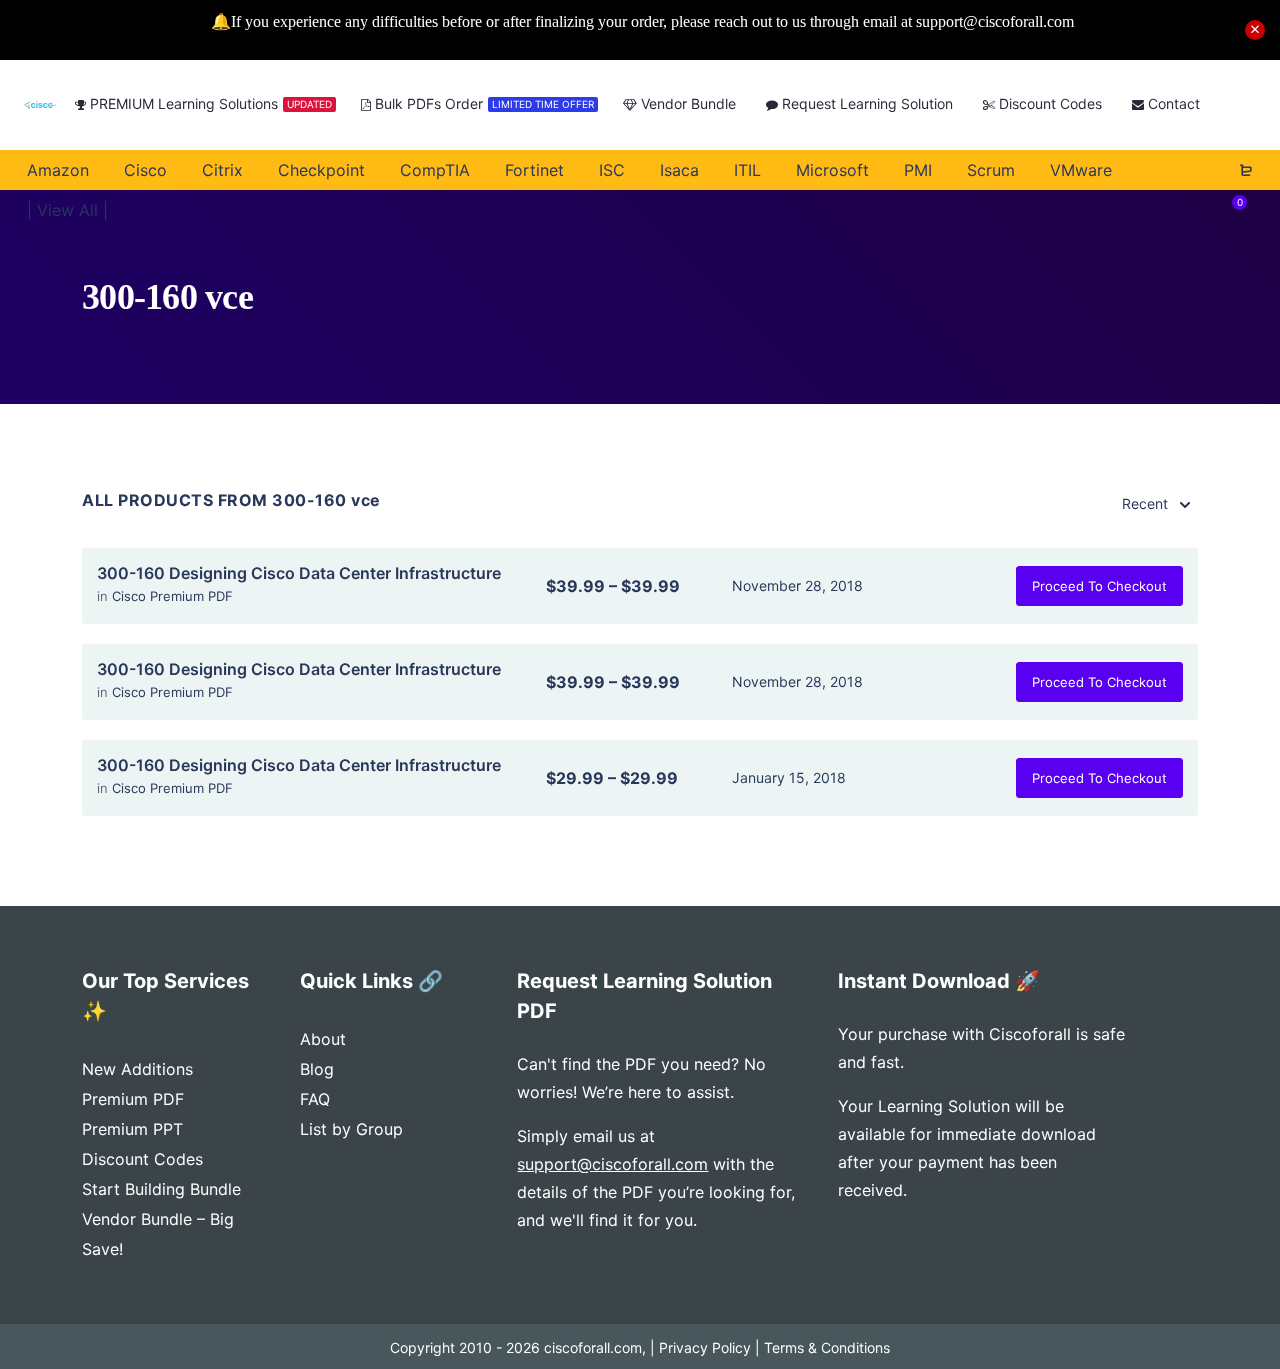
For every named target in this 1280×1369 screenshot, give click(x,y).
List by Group (351, 1129)
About (323, 1039)
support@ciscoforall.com (612, 1164)
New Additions (137, 1069)
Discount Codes (142, 1159)
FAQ (315, 1099)
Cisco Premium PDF (172, 596)
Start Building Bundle (161, 1189)
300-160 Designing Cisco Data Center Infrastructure (299, 573)
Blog (317, 1069)
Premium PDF (133, 1099)
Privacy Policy (705, 1347)
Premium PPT (132, 1129)
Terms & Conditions (827, 1347)
